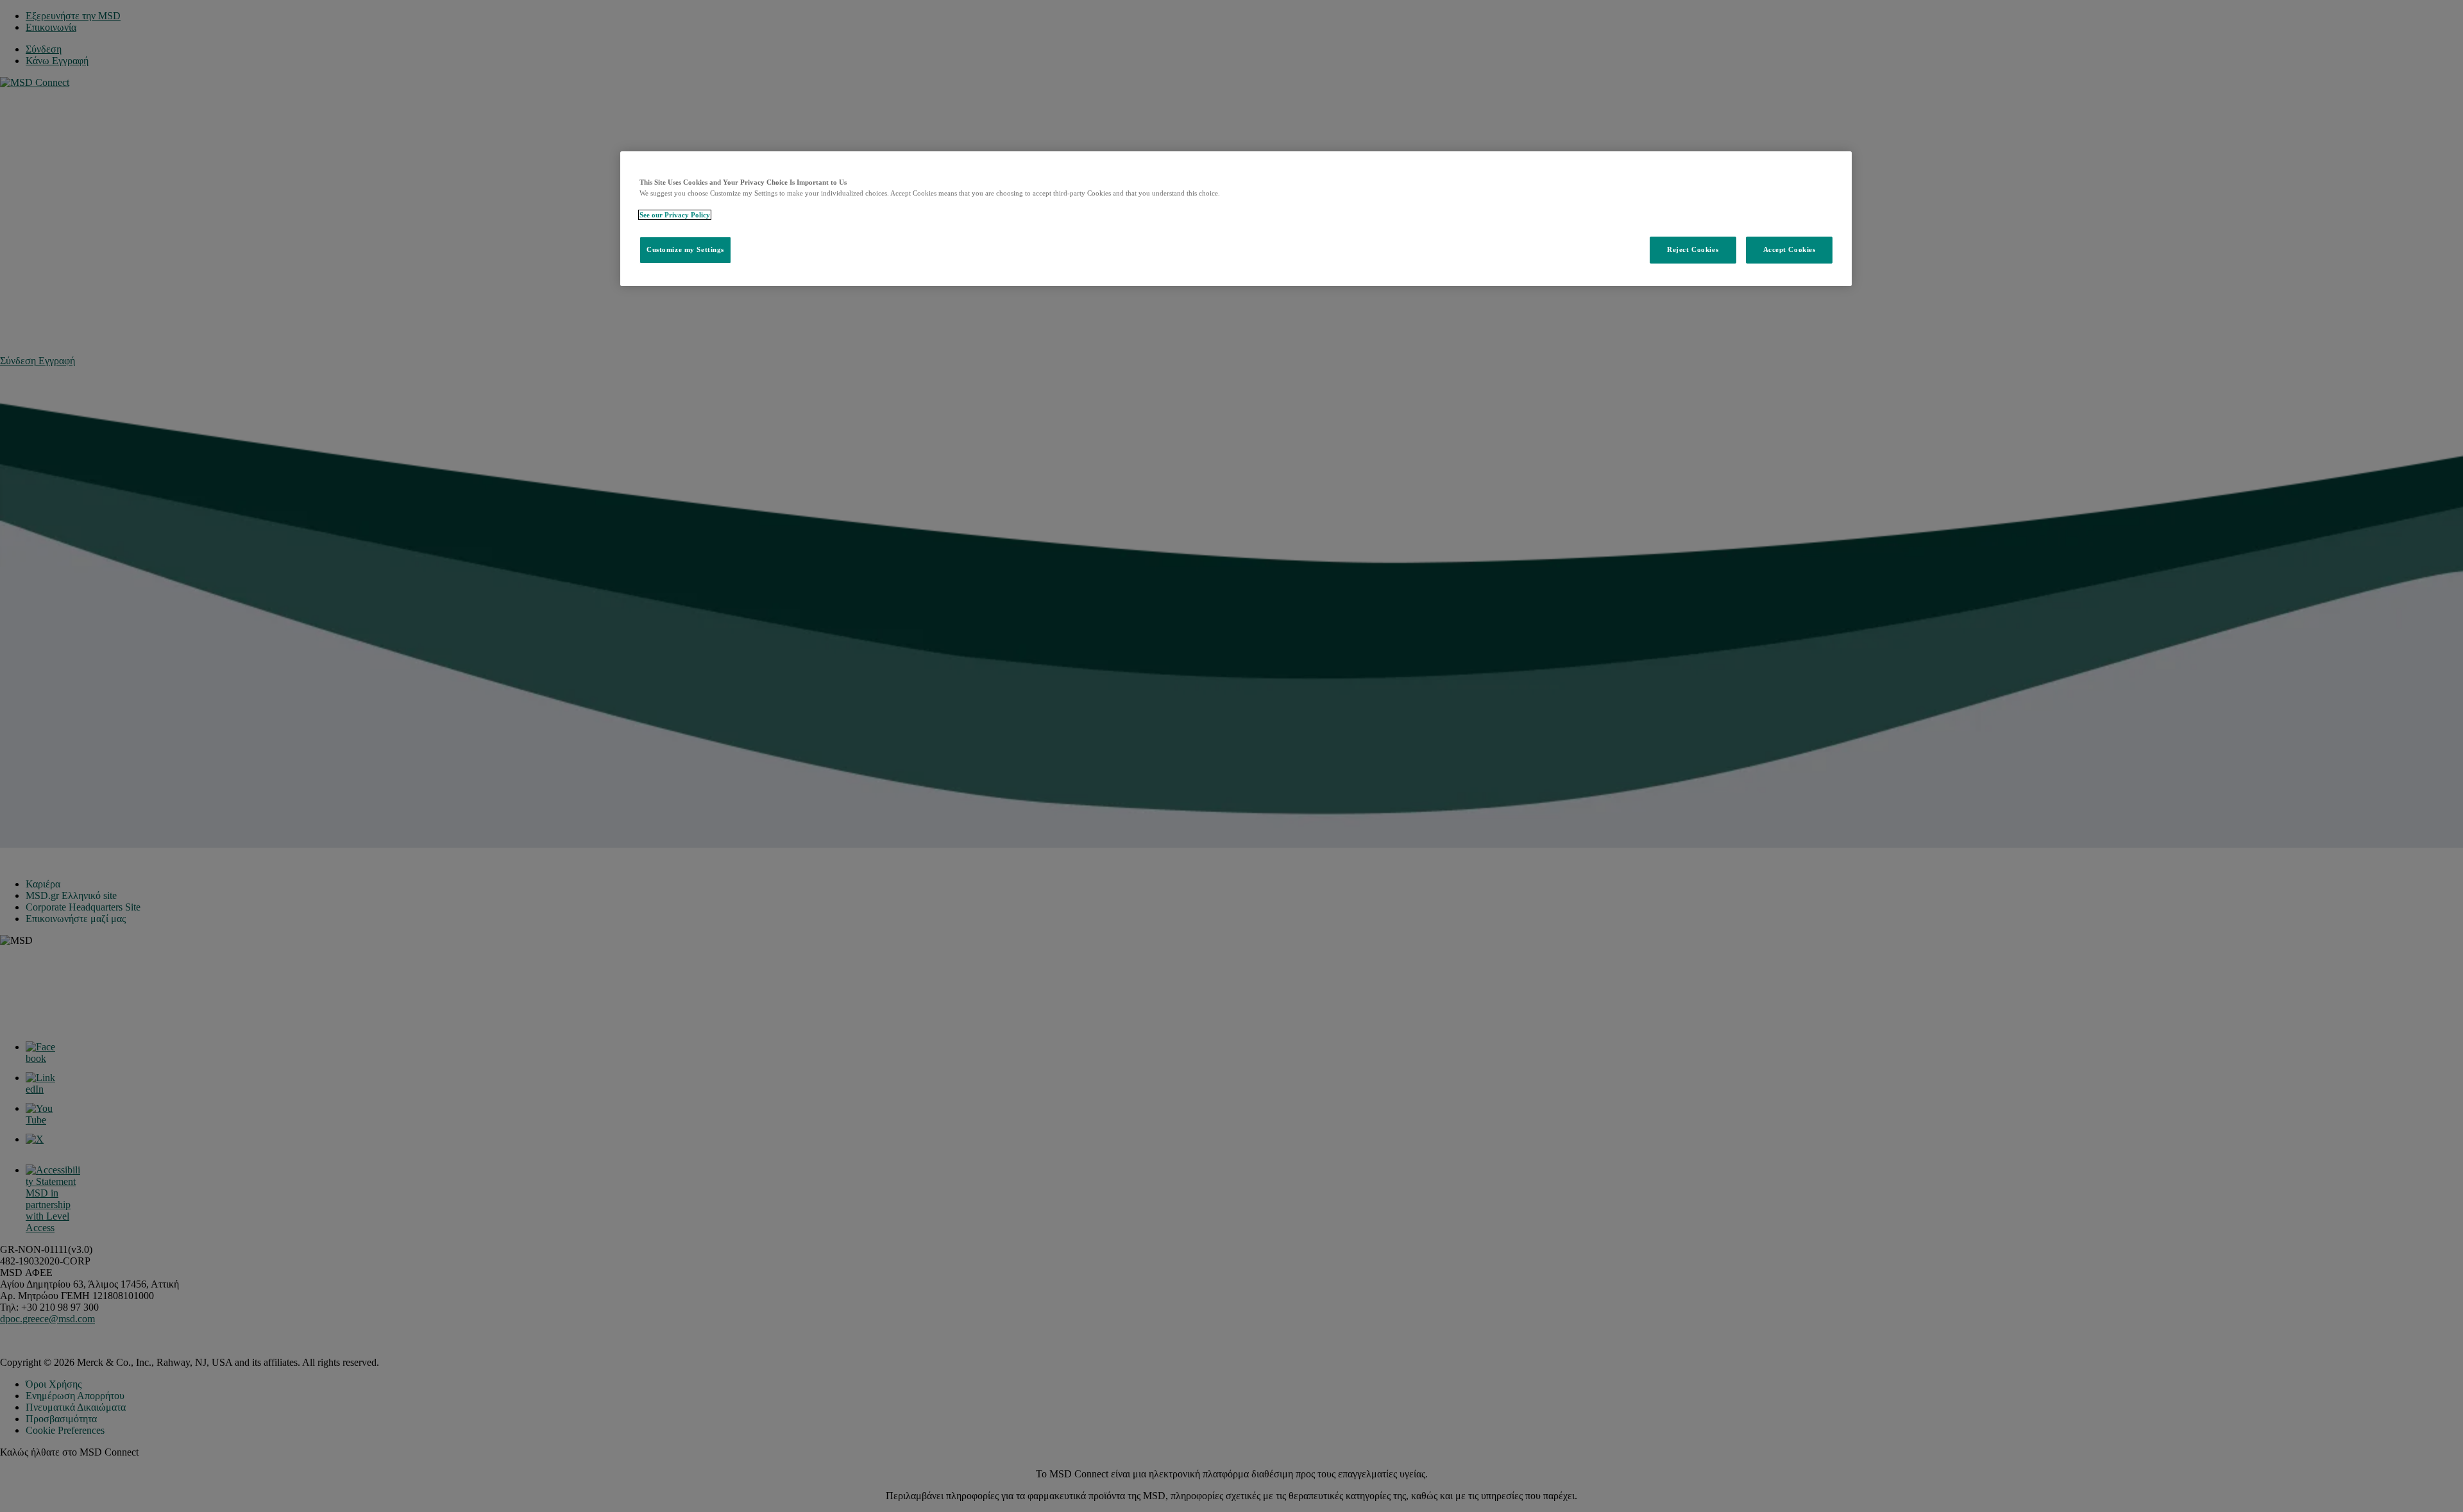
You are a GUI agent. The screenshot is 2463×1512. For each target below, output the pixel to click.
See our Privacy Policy (675, 215)
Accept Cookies (1790, 249)
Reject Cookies (1693, 249)
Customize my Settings (685, 249)
